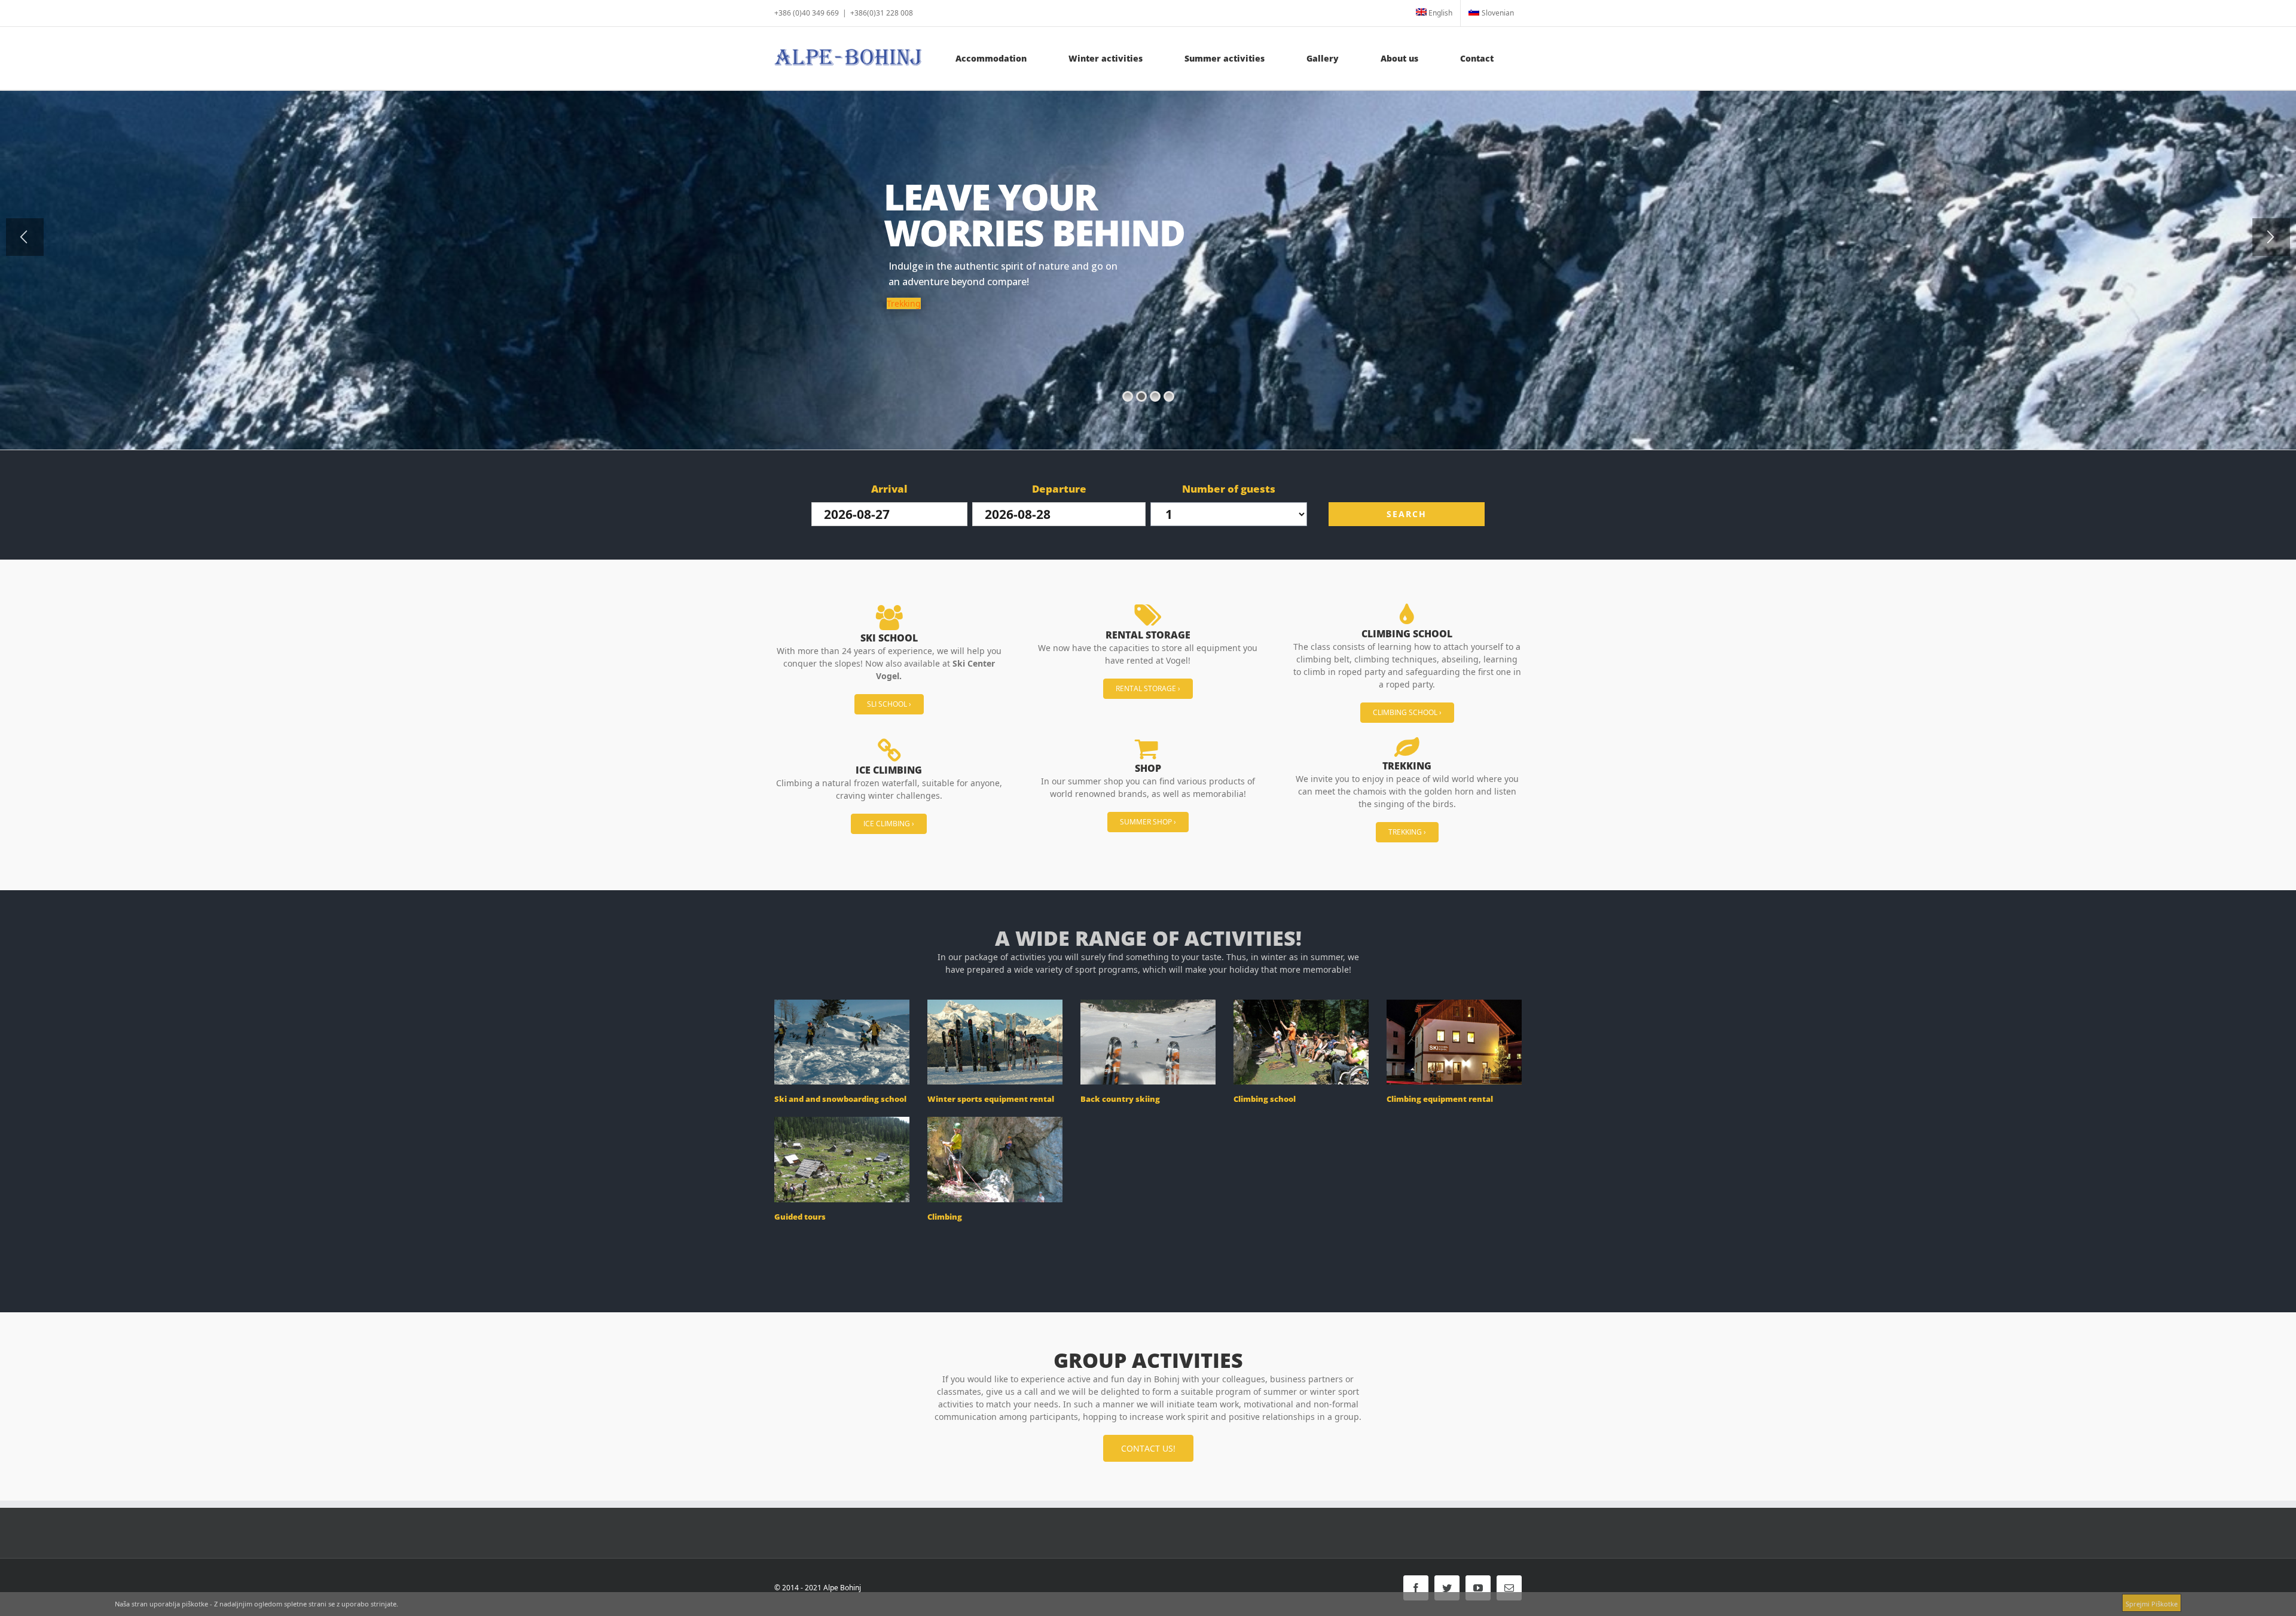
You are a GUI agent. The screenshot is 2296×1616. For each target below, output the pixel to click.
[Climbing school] (1301, 1042)
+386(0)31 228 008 (882, 13)
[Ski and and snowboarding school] (842, 1042)
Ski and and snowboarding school (840, 1099)
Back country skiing (1120, 1099)
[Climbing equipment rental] (1454, 1042)
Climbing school (1265, 1099)
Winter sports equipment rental (991, 1099)
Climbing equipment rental (1440, 1099)
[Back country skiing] (1148, 1042)
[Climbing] (995, 1159)
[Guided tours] (842, 1159)
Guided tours (800, 1217)
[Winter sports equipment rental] (995, 1042)
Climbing (945, 1217)
